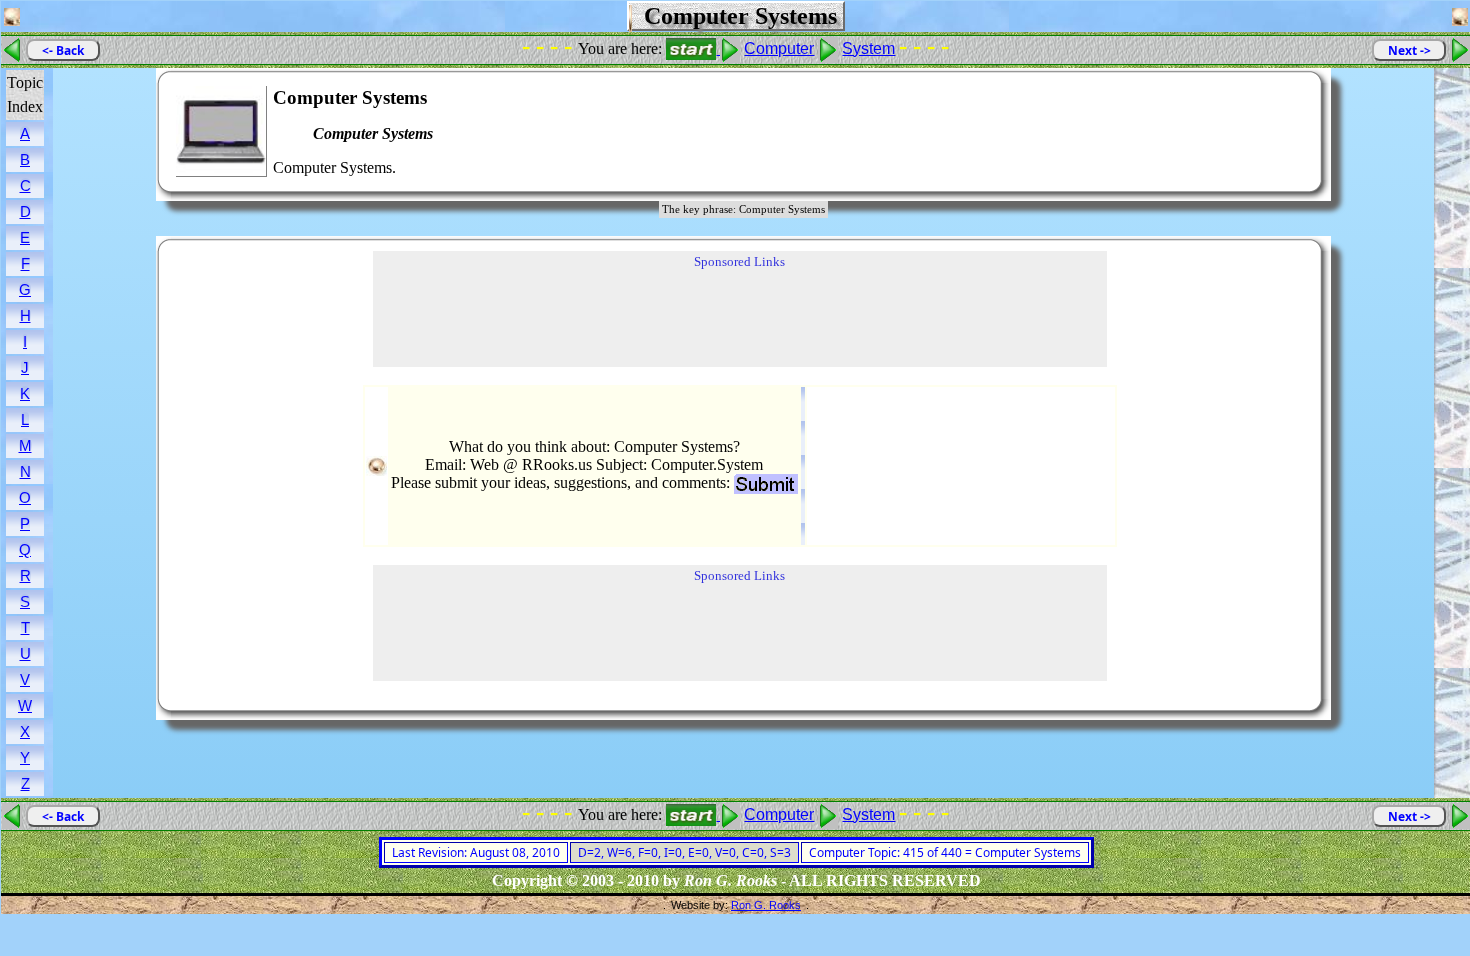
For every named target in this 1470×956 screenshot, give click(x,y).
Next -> (1409, 50)
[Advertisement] (1246, 132)
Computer (779, 48)
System (868, 48)
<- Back (63, 50)
